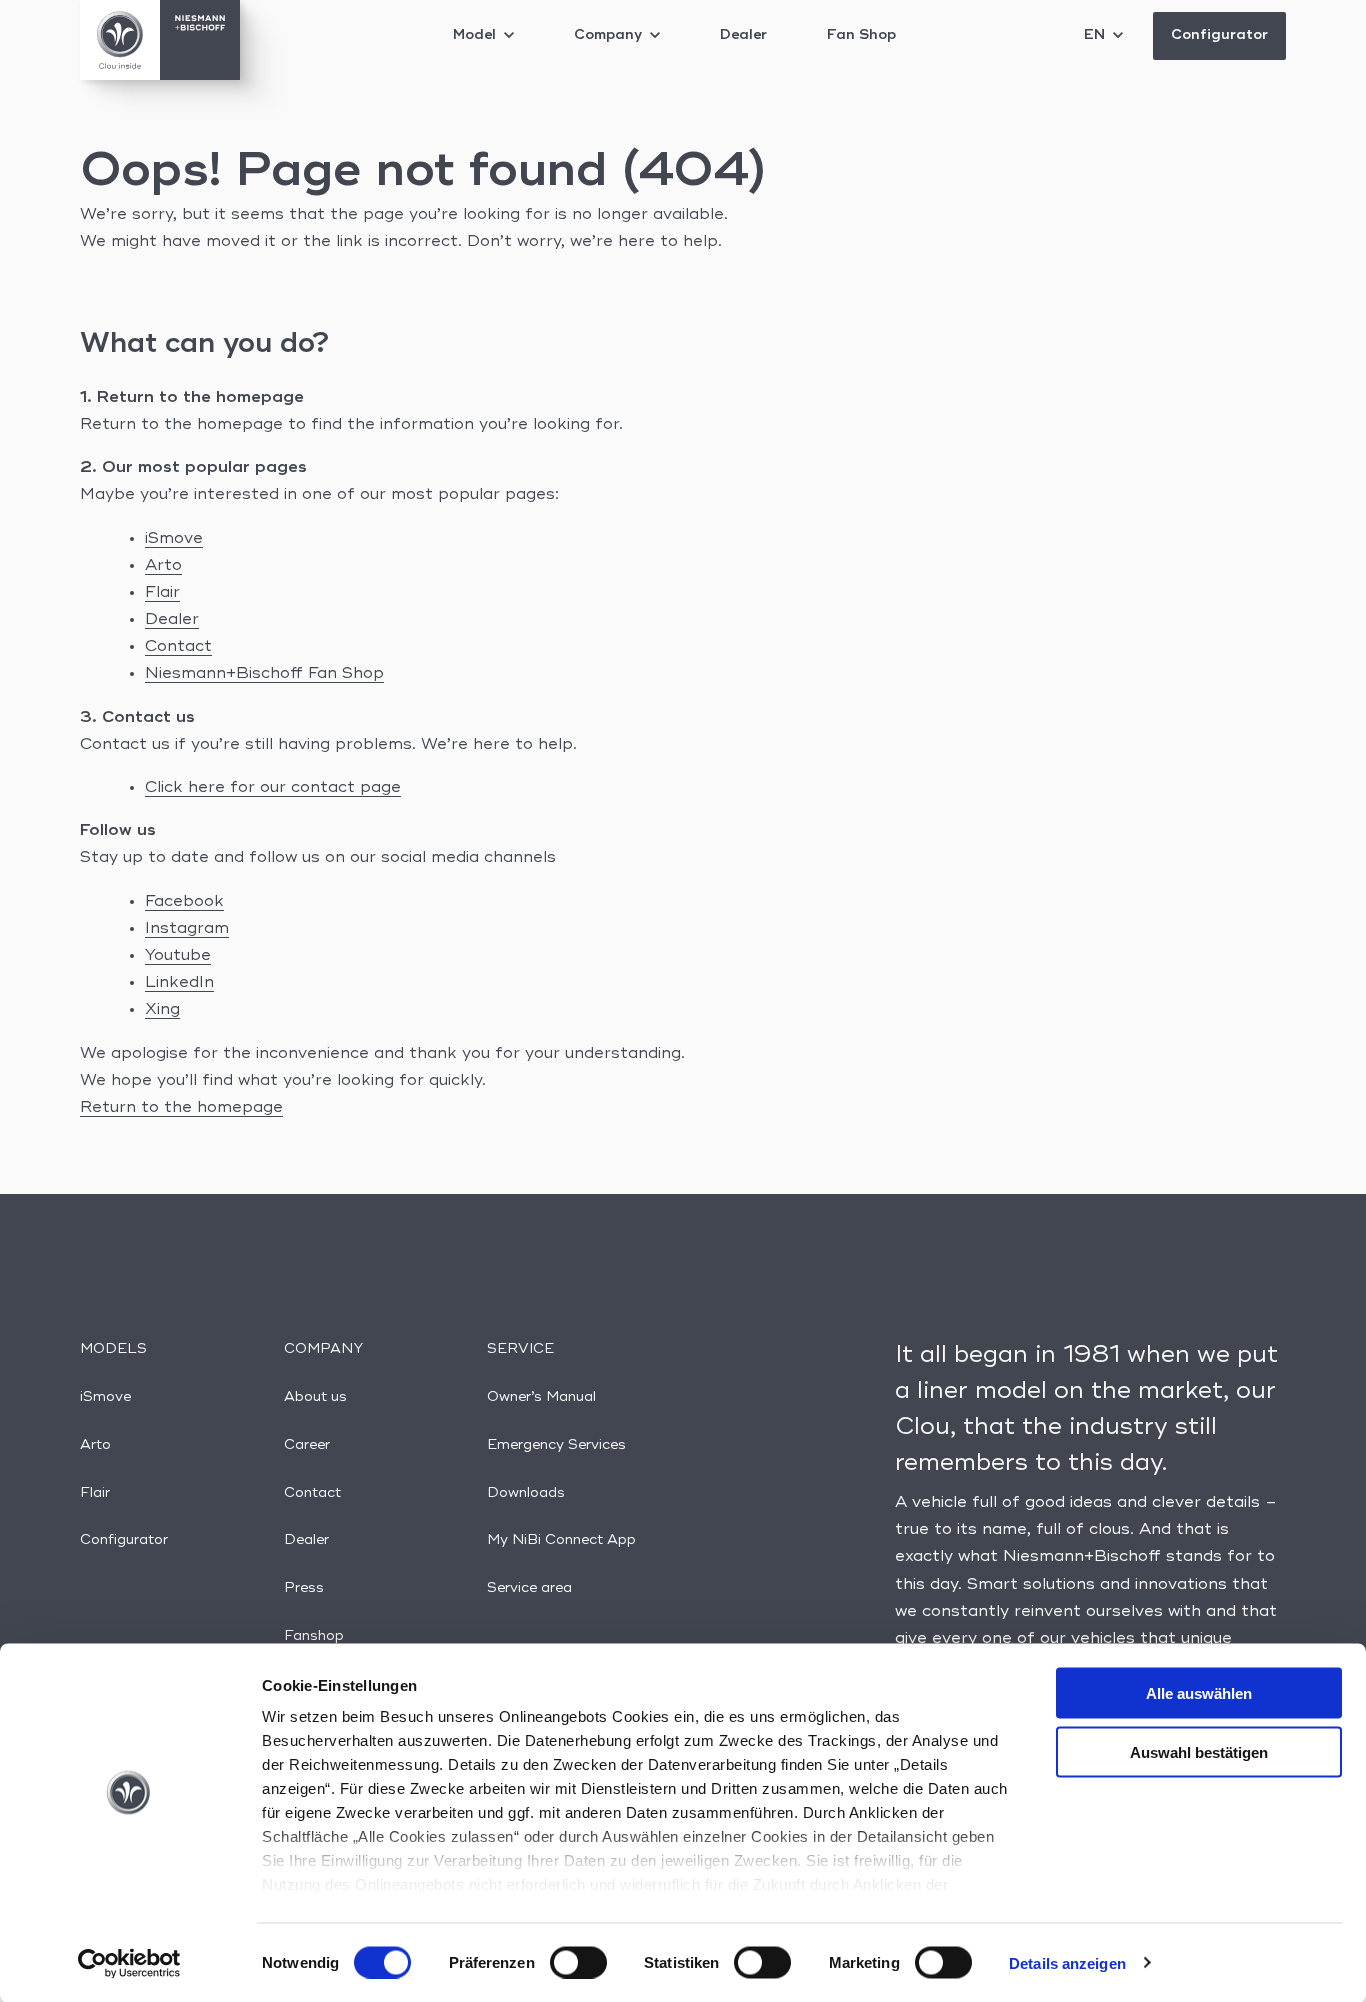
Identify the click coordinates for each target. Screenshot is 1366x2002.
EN (1096, 35)
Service (520, 1349)
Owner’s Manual (541, 1397)
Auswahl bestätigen (1199, 1751)
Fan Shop (861, 35)
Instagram (187, 929)
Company (610, 35)
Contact (178, 647)
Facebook (184, 902)
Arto (163, 566)
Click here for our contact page (273, 788)
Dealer (743, 35)
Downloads (526, 1493)
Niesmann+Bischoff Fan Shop (264, 674)
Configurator (1219, 35)
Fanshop (314, 1636)
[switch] (578, 1962)
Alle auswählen (1199, 1693)
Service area (529, 1588)
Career (307, 1445)
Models (113, 1349)
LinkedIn (179, 983)
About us (315, 1397)
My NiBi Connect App (561, 1540)
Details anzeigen (1067, 1962)
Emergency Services (556, 1445)
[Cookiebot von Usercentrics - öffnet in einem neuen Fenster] (129, 1963)
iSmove (174, 539)
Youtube (178, 956)
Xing (162, 1010)
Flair (162, 593)
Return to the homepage (181, 1108)
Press (304, 1588)
